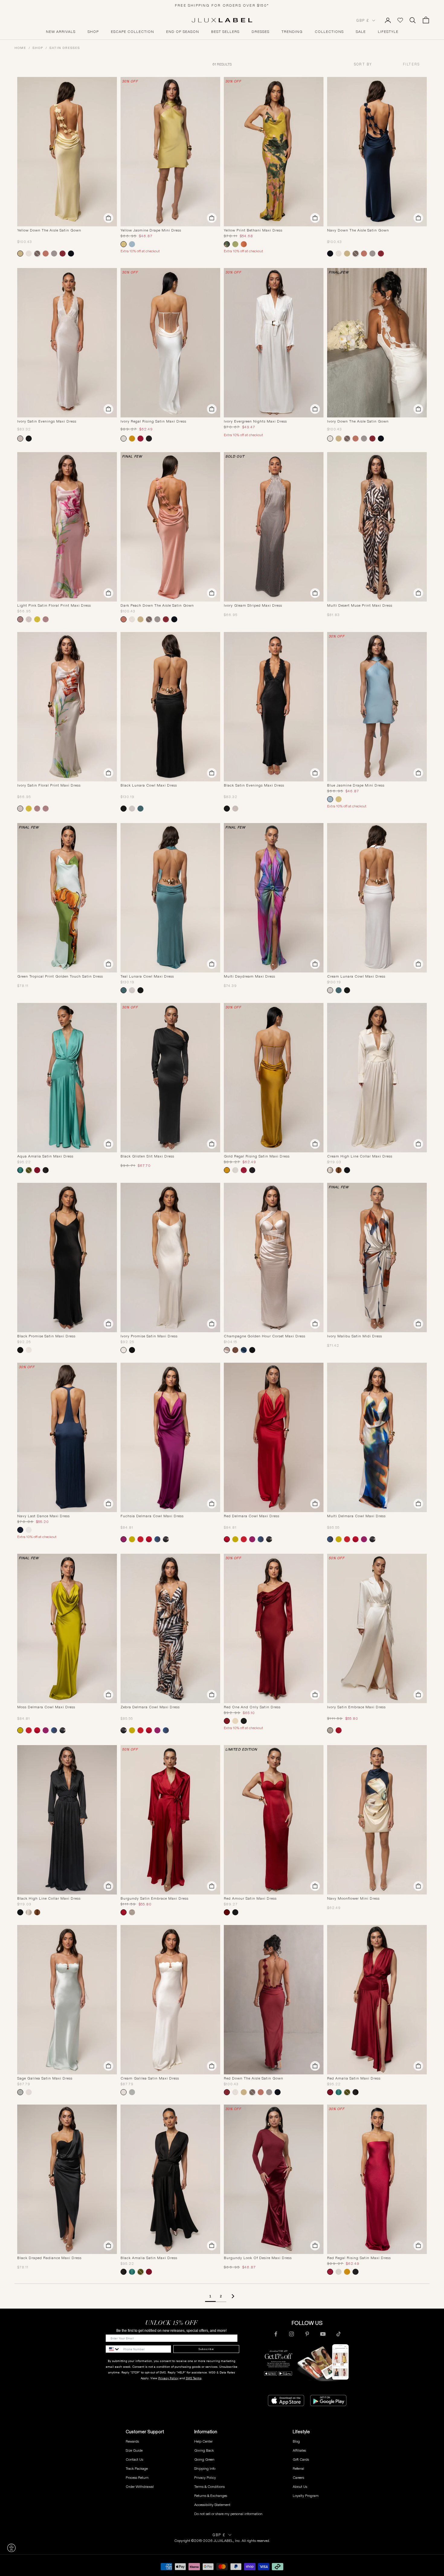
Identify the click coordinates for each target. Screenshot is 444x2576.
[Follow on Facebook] (276, 2334)
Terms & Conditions (209, 2487)
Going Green (204, 2459)
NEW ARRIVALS (61, 32)
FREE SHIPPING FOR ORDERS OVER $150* (222, 5)
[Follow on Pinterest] (307, 2334)
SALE (361, 32)
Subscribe (206, 2349)
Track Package (137, 2468)
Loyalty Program (306, 2496)
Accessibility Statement (212, 2505)
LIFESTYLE (388, 32)
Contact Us (134, 2459)
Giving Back (204, 2450)
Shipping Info (205, 2468)
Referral (298, 2468)
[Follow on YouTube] (323, 2334)
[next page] (233, 2296)
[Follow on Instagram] (291, 2334)
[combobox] (374, 64)
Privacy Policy (168, 2378)
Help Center (203, 2441)
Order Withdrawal (140, 2487)
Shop (38, 48)
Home (20, 48)
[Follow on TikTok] (339, 2334)
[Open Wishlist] (400, 20)
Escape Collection (132, 32)
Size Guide (134, 2450)
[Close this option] (11, 2548)
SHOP (93, 32)
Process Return (137, 2477)
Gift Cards (301, 2459)
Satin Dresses (65, 48)
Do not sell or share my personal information (228, 2514)
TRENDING (292, 32)
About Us (300, 2487)
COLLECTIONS (329, 32)
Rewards (132, 2441)
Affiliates (299, 2450)
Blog (296, 2441)
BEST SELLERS (225, 32)
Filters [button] (411, 64)
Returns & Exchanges (211, 2496)
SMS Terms (194, 2378)
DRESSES (261, 32)
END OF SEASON (183, 32)
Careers (298, 2477)
